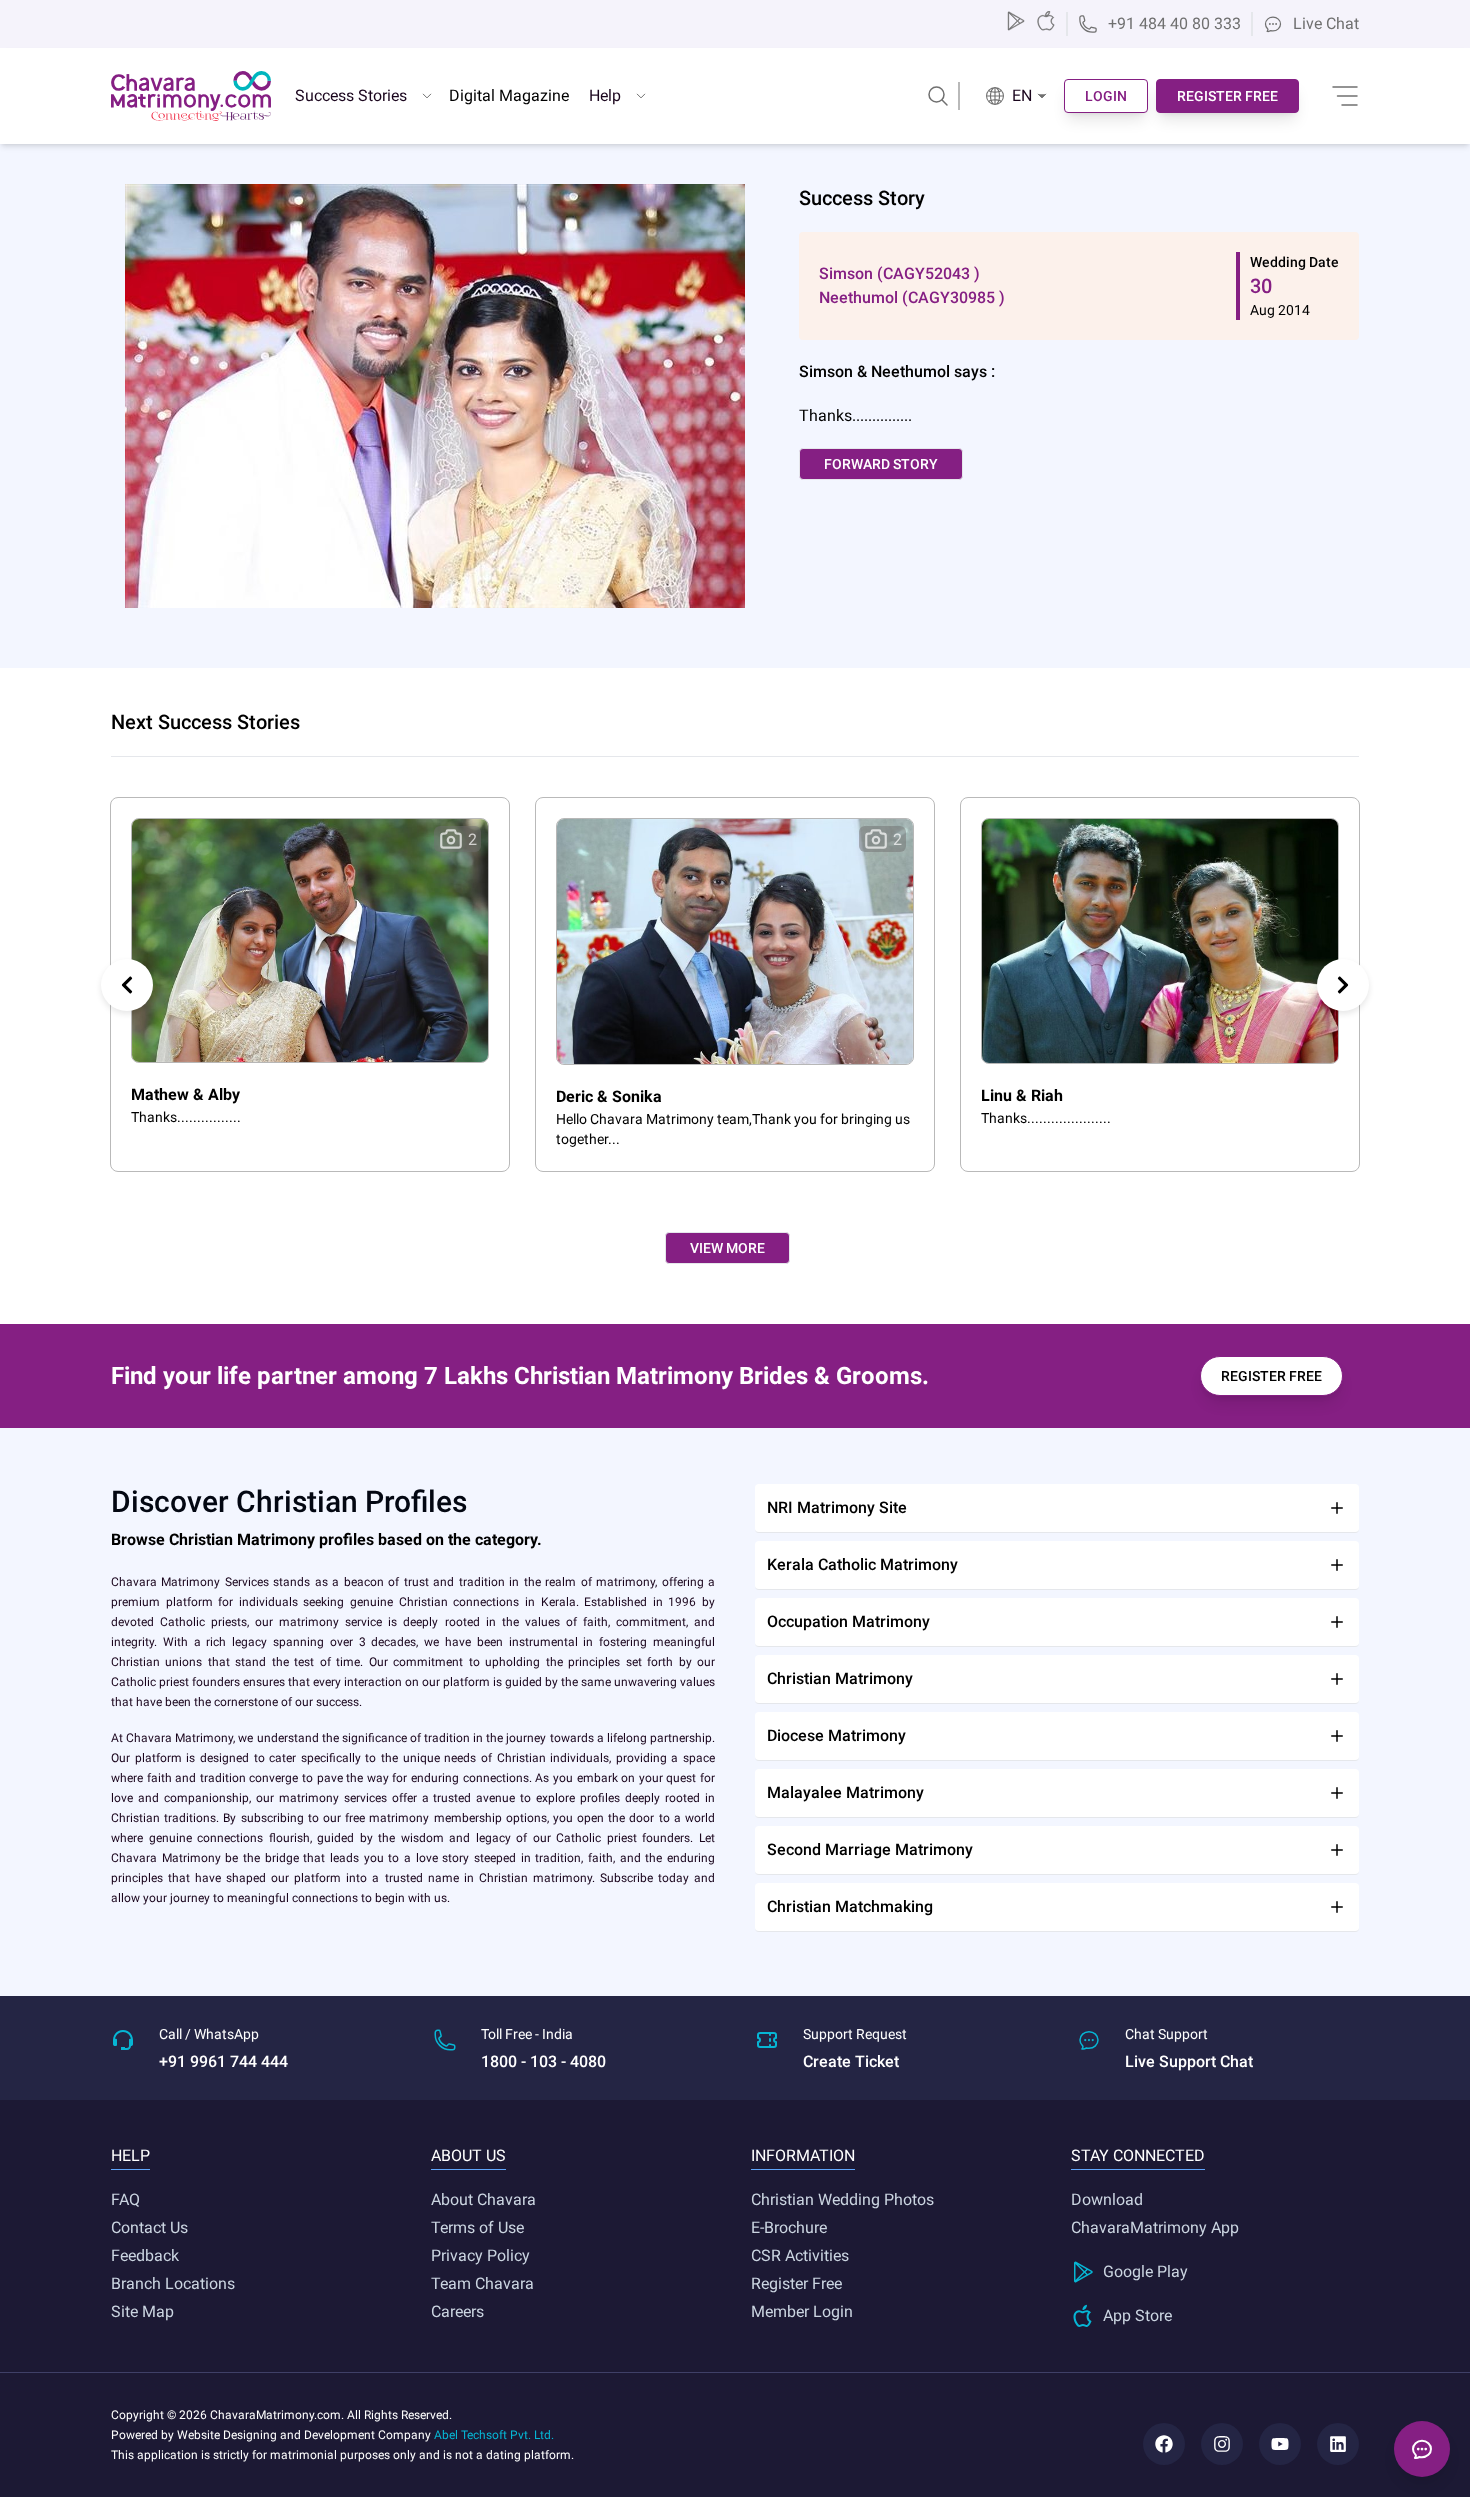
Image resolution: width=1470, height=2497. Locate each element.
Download (1107, 2199)
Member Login (802, 2311)
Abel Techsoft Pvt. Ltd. (494, 2435)
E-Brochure (789, 2227)
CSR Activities (800, 2255)
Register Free (796, 2283)
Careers (457, 2311)
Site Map (142, 2311)
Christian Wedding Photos (842, 2199)
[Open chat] (1422, 2449)
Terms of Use (477, 2227)
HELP (130, 2155)
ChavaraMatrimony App (1155, 2227)
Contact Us (149, 2227)
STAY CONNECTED (1138, 2155)
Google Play (1145, 2271)
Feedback (145, 2255)
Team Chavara (482, 2283)
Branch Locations (173, 2283)
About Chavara (483, 2199)
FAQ (125, 2199)
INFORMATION (803, 2155)
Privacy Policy (480, 2255)
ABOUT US (468, 2155)
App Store (1137, 2315)
